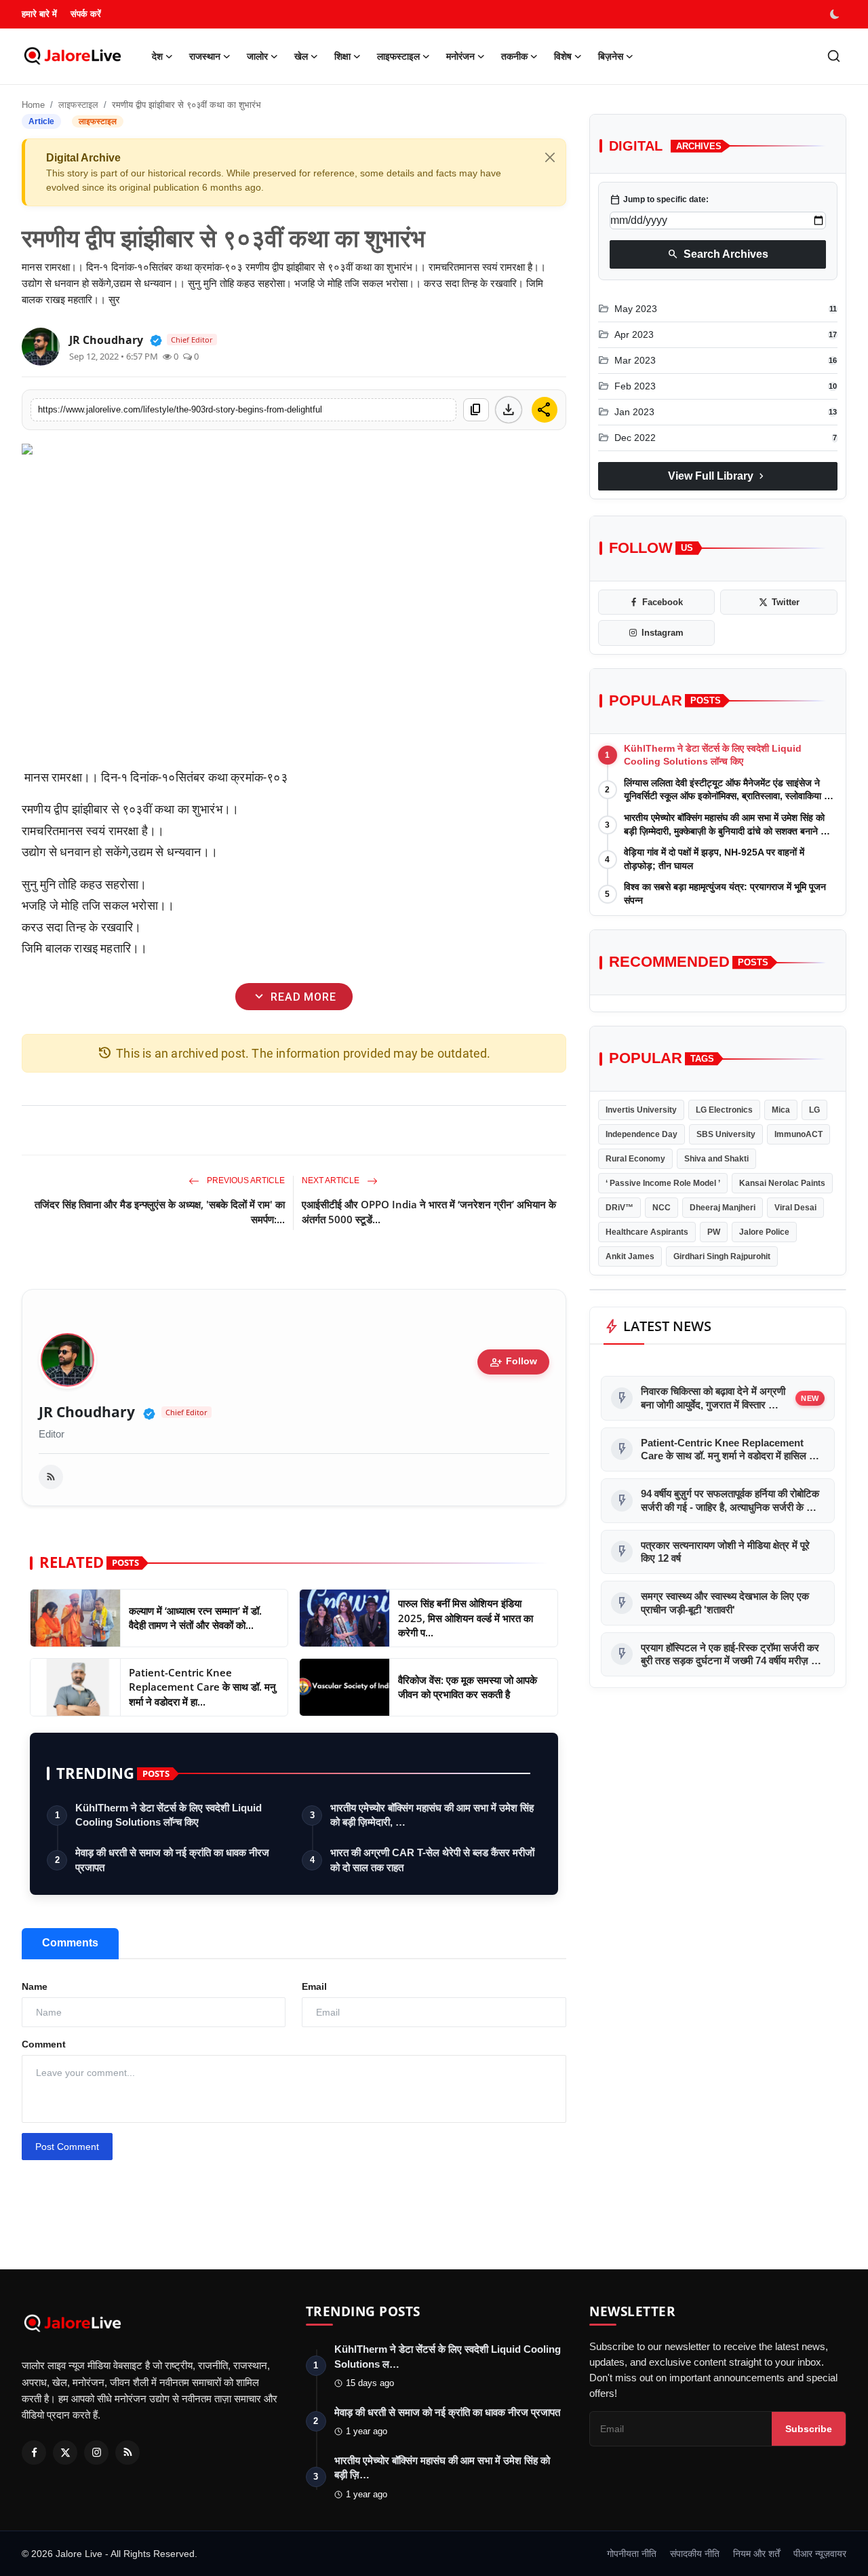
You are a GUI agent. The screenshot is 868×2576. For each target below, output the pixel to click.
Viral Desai (795, 1208)
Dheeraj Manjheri (723, 1208)
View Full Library (717, 476)
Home (33, 105)
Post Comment (67, 2147)
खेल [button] (301, 56)
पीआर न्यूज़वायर (820, 2554)
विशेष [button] (563, 56)
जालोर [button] (257, 56)
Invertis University (641, 1110)
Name (35, 1986)
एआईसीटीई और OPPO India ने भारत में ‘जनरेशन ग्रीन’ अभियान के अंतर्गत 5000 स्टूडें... (429, 1212)
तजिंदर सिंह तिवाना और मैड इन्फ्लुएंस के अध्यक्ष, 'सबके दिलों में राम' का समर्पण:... (160, 1212)
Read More (294, 996)
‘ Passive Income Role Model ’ (663, 1183)
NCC (662, 1208)
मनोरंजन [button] (460, 56)
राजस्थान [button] (205, 56)
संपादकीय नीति (695, 2554)
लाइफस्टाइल (78, 105)
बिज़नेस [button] (611, 56)
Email (314, 1986)
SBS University (726, 1134)
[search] (834, 56)
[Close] (550, 157)
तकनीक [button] (514, 56)
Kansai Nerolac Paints (782, 1183)
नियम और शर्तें (756, 2554)
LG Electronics (724, 1110)
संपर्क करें (86, 14)
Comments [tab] (70, 1943)
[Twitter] (65, 2453)
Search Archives (718, 254)
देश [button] (157, 56)
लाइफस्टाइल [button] (398, 56)
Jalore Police (764, 1232)
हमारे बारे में (39, 14)
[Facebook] (34, 2453)
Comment (44, 2044)
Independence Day (642, 1134)
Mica (781, 1110)
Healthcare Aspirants (647, 1232)
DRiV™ (619, 1208)
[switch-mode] (836, 14)
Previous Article (245, 1180)
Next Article (332, 1180)
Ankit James (630, 1256)
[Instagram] (96, 2453)
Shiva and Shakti (716, 1159)
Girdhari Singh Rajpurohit (722, 1256)
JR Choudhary (87, 1412)
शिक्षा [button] (342, 56)
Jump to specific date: (659, 199)
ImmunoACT (798, 1134)
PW (714, 1232)
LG (814, 1110)
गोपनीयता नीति (632, 2554)
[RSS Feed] (51, 1477)
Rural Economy (635, 1159)
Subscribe (809, 2429)
